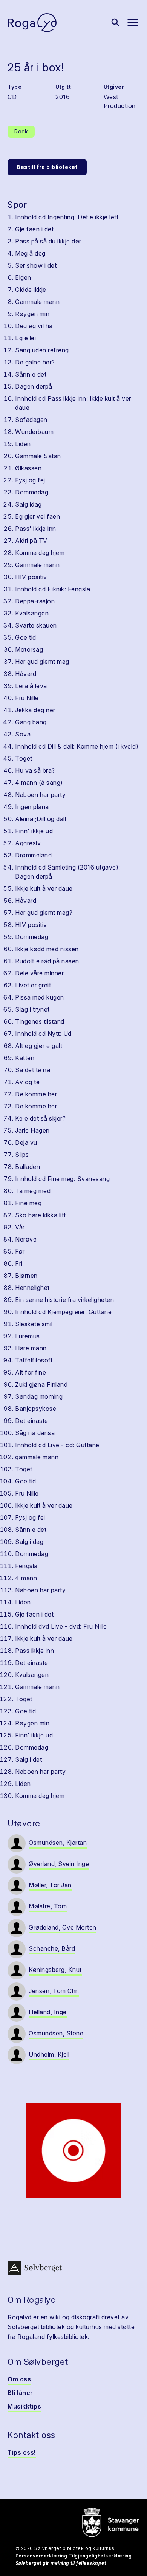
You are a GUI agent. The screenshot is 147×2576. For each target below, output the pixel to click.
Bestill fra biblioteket (47, 167)
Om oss (19, 2379)
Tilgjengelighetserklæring (100, 2556)
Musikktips (24, 2406)
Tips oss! (22, 2452)
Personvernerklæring (41, 2556)
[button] (73, 2151)
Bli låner (20, 2393)
